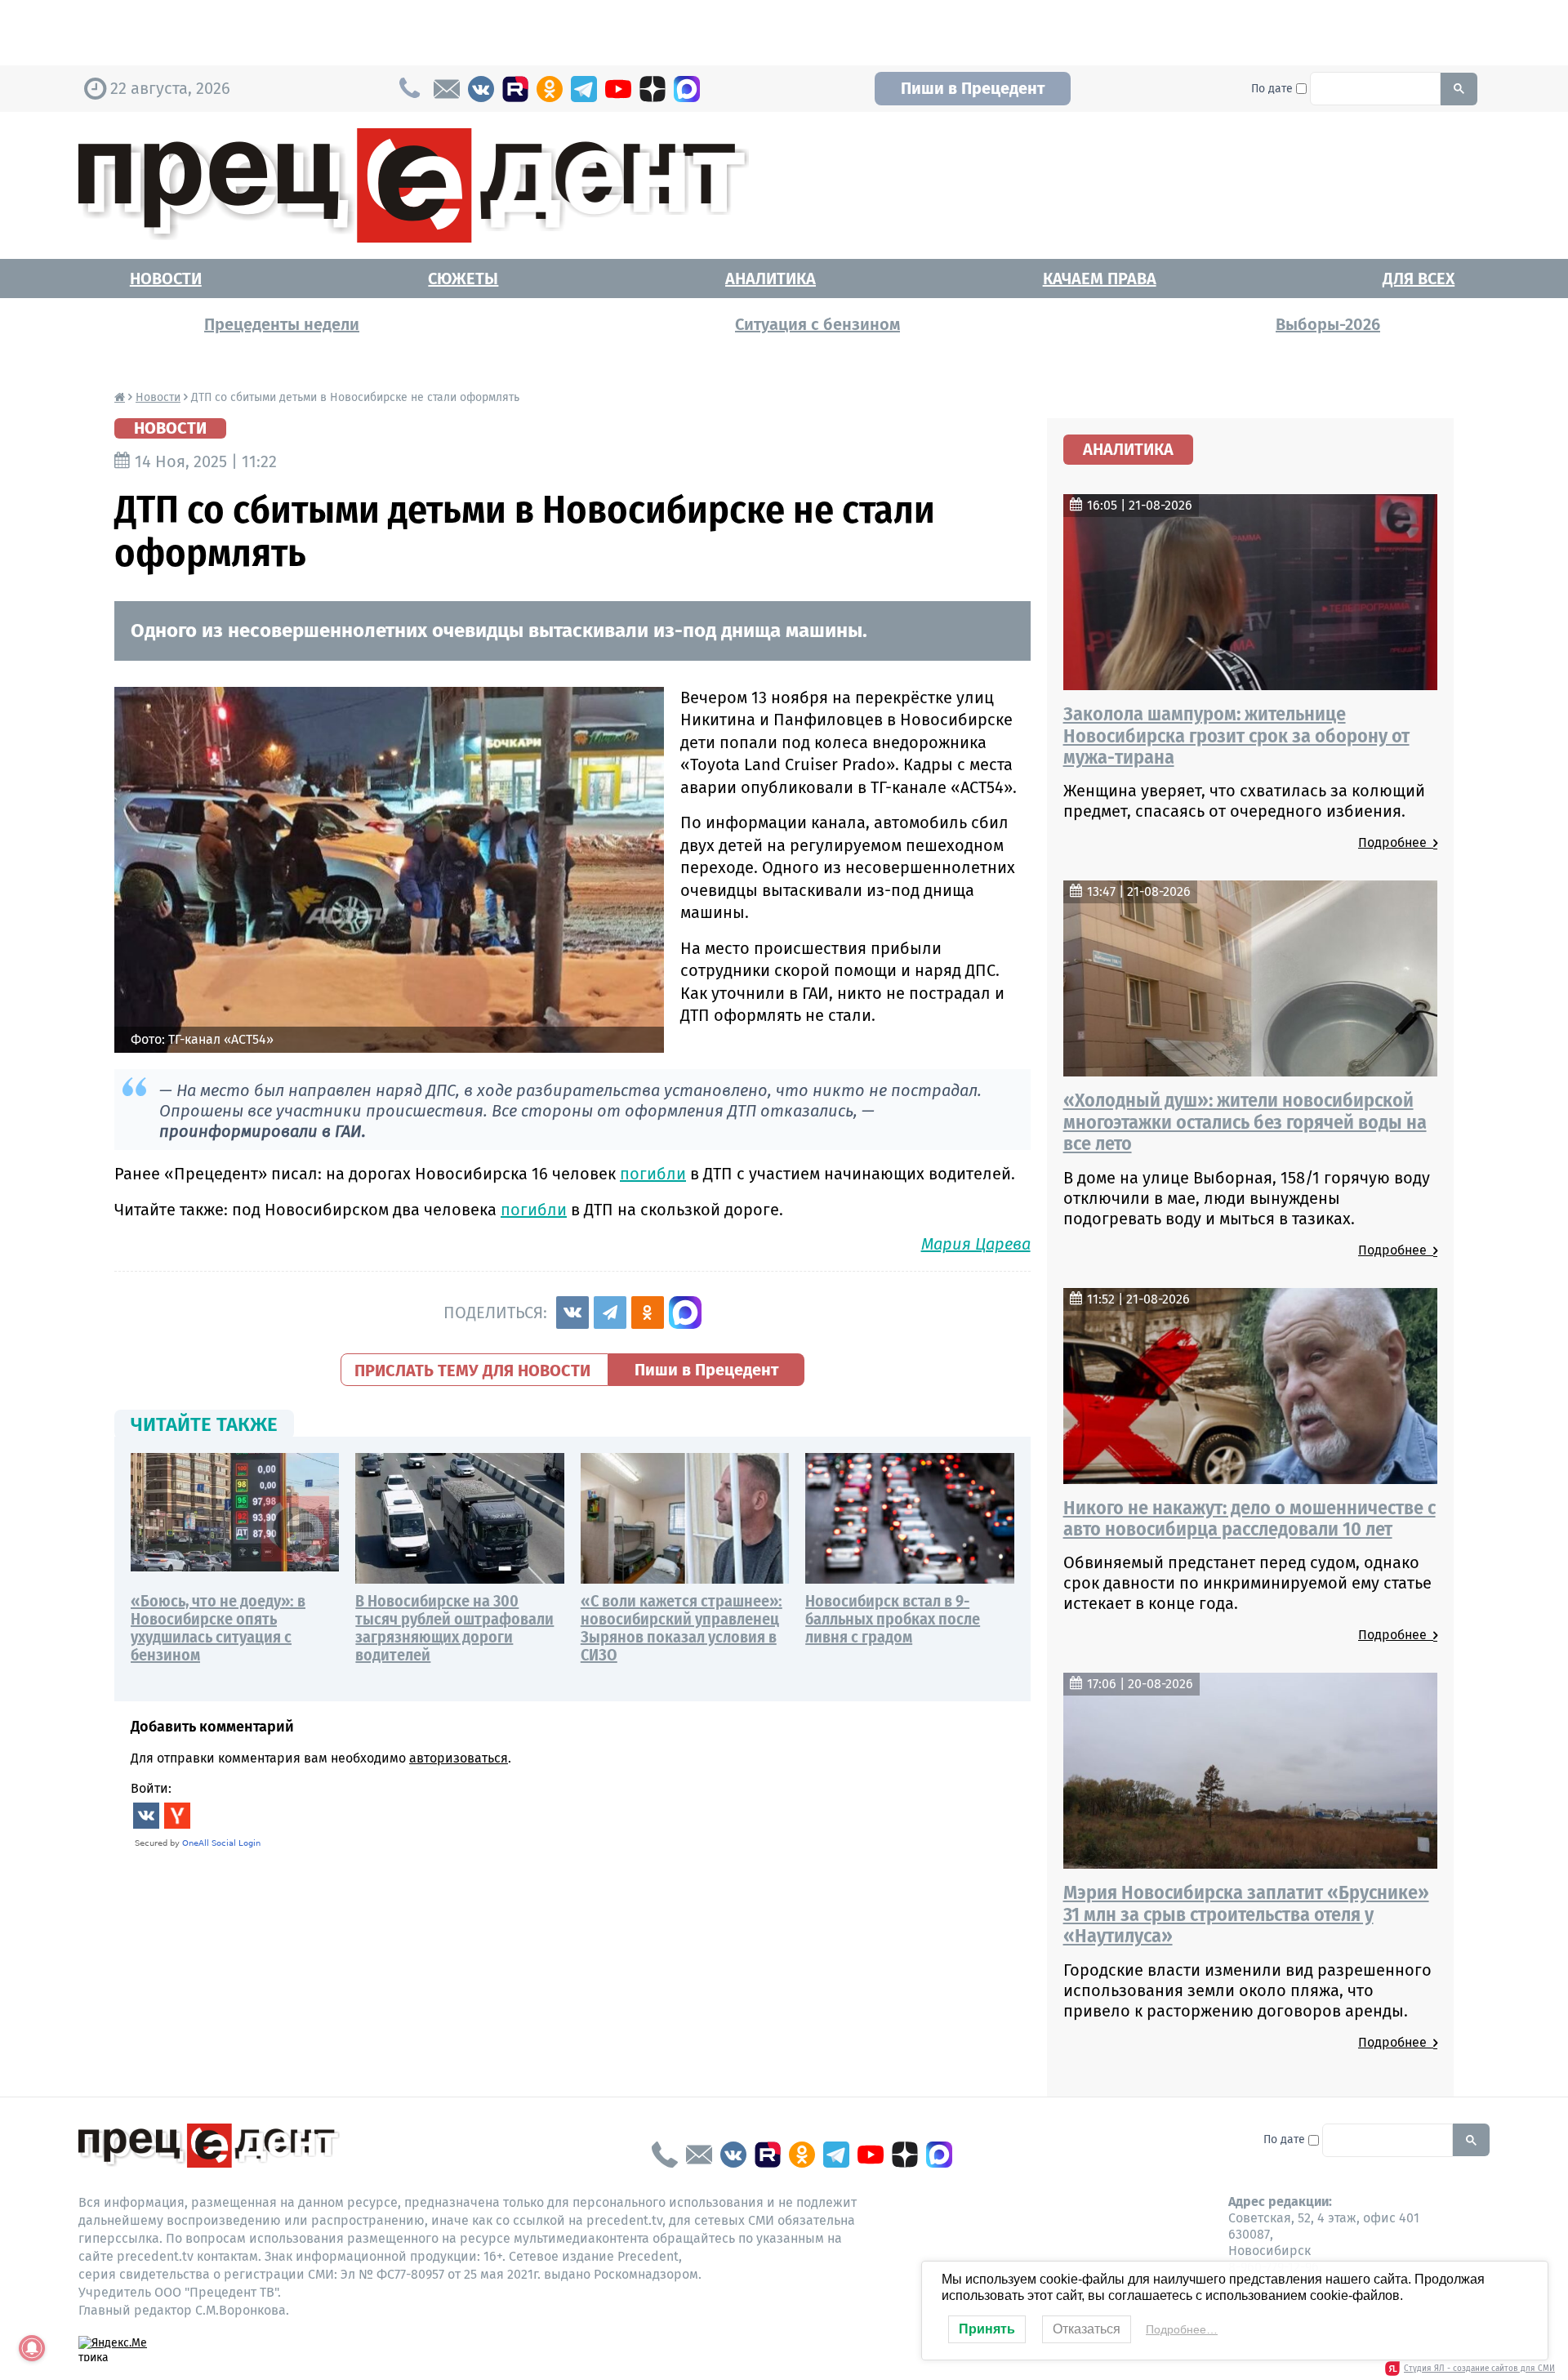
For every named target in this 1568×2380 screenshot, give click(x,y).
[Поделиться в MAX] (685, 1313)
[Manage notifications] (32, 2348)
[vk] (481, 89)
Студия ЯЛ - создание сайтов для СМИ (1479, 2369)
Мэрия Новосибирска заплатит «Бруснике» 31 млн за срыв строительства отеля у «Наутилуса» (1246, 1914)
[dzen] (653, 89)
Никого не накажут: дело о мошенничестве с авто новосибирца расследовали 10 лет (1249, 1518)
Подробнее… (1182, 2329)
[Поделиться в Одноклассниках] (648, 1313)
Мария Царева (976, 1244)
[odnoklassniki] (550, 89)
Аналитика (771, 279)
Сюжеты (463, 279)
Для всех (1419, 279)
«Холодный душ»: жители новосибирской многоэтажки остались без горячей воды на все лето (1245, 1122)
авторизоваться (459, 1758)
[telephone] (665, 2155)
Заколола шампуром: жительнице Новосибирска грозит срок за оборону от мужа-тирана (1236, 735)
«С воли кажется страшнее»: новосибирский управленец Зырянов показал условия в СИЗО (682, 1628)
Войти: (151, 1788)
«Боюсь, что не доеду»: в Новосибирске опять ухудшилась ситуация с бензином (218, 1628)
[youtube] (618, 89)
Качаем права (1100, 279)
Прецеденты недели (282, 324)
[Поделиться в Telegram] (610, 1313)
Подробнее (1396, 842)
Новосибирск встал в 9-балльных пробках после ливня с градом (893, 1619)
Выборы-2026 (1328, 324)
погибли (653, 1174)
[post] (447, 89)
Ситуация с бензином (817, 324)
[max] (687, 89)
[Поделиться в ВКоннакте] (572, 1313)
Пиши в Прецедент (973, 88)
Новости (166, 279)
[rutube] (515, 89)
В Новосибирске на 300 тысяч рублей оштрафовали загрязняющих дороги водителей (454, 1628)
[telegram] (584, 89)
